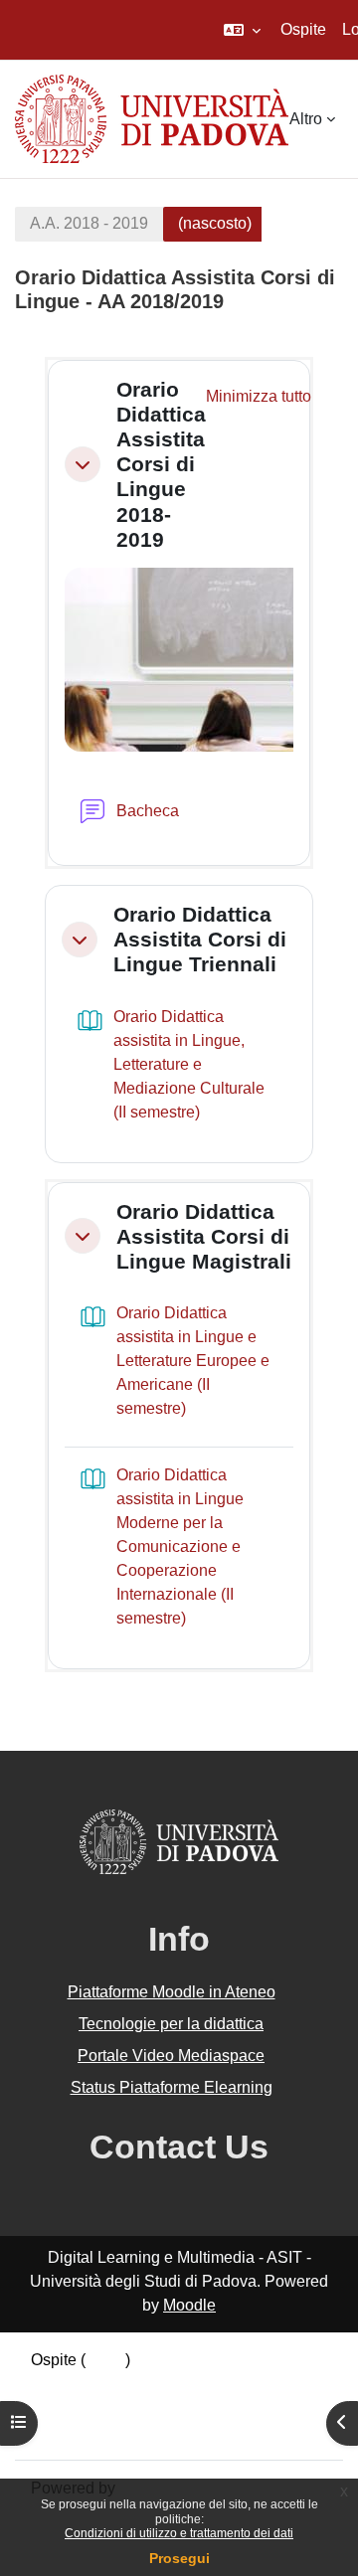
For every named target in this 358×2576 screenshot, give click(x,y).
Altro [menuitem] (306, 119)
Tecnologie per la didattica (171, 2024)
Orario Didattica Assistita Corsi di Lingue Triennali (200, 939)
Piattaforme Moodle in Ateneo (172, 1992)
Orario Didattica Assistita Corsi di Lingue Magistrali (204, 1236)
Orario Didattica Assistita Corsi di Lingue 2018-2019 (161, 464)
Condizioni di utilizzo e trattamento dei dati (179, 2533)
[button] (242, 30)
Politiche (62, 2407)
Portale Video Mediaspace (171, 2056)
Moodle (189, 2305)
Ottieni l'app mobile (98, 2431)
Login (105, 2360)
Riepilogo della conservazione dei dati (166, 2384)
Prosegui (179, 2558)
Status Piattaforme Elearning (172, 2087)
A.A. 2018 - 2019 (89, 223)
